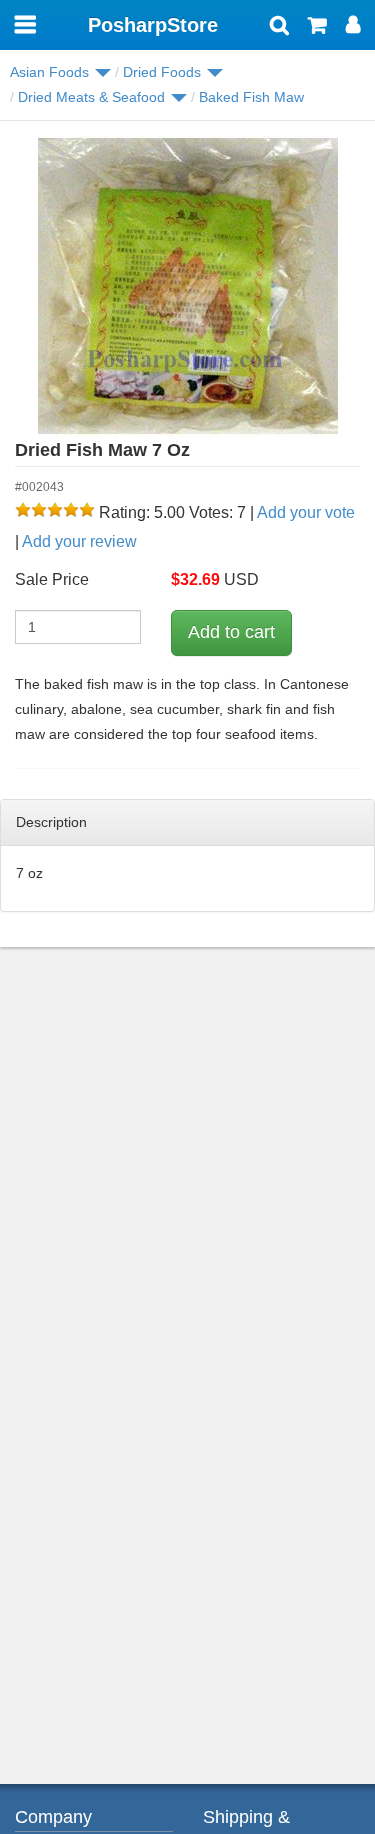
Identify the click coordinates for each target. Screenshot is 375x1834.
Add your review (79, 541)
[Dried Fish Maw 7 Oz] (187, 286)
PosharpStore (153, 25)
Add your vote (306, 512)
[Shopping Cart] (317, 27)
